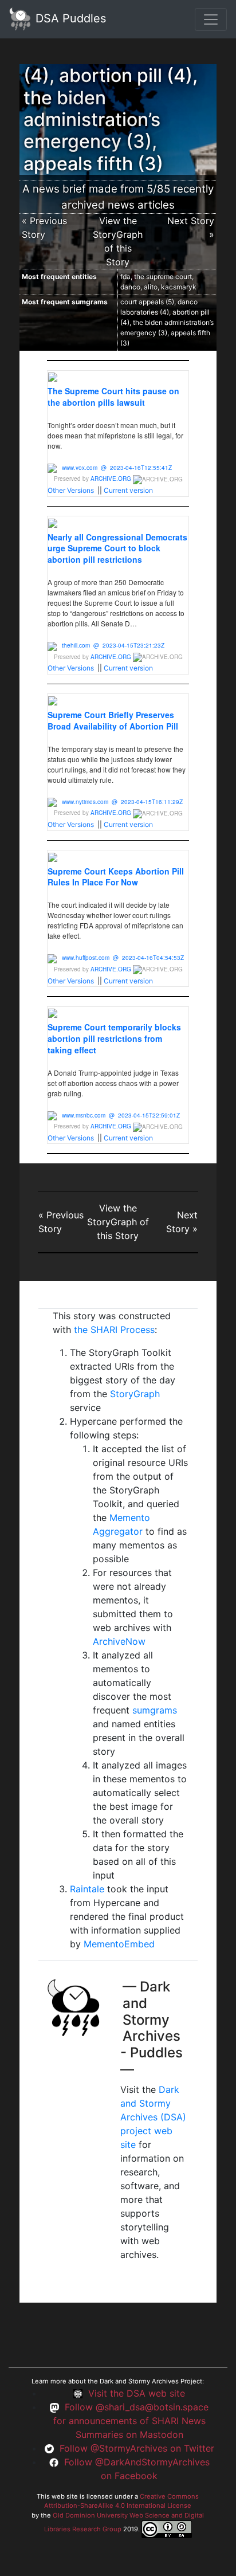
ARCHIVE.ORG (111, 479)
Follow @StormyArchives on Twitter (137, 2448)
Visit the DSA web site (137, 2393)
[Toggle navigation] (211, 19)
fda (125, 277)
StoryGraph (135, 1394)
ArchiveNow (119, 1641)
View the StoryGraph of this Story (118, 1222)
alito (151, 287)
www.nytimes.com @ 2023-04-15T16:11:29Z (122, 802)
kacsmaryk (179, 287)
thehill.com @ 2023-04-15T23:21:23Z (113, 645)
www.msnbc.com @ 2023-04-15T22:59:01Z (121, 1115)
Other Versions (71, 490)
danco (130, 287)
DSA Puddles (69, 18)
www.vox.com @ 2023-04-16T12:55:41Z (117, 468)
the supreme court (163, 277)
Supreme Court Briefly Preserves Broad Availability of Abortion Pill (113, 720)
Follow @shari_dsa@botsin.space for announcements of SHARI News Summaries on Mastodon (131, 2421)
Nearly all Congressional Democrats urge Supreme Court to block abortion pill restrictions (117, 548)
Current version (128, 490)
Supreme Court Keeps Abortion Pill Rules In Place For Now (116, 877)
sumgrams (155, 1710)
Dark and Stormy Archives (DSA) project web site (153, 2117)
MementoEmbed (119, 1944)
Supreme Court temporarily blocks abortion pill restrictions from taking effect (114, 1038)
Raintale (87, 1889)
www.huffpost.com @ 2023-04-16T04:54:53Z (123, 958)
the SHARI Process (114, 1330)
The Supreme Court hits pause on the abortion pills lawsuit (113, 397)
